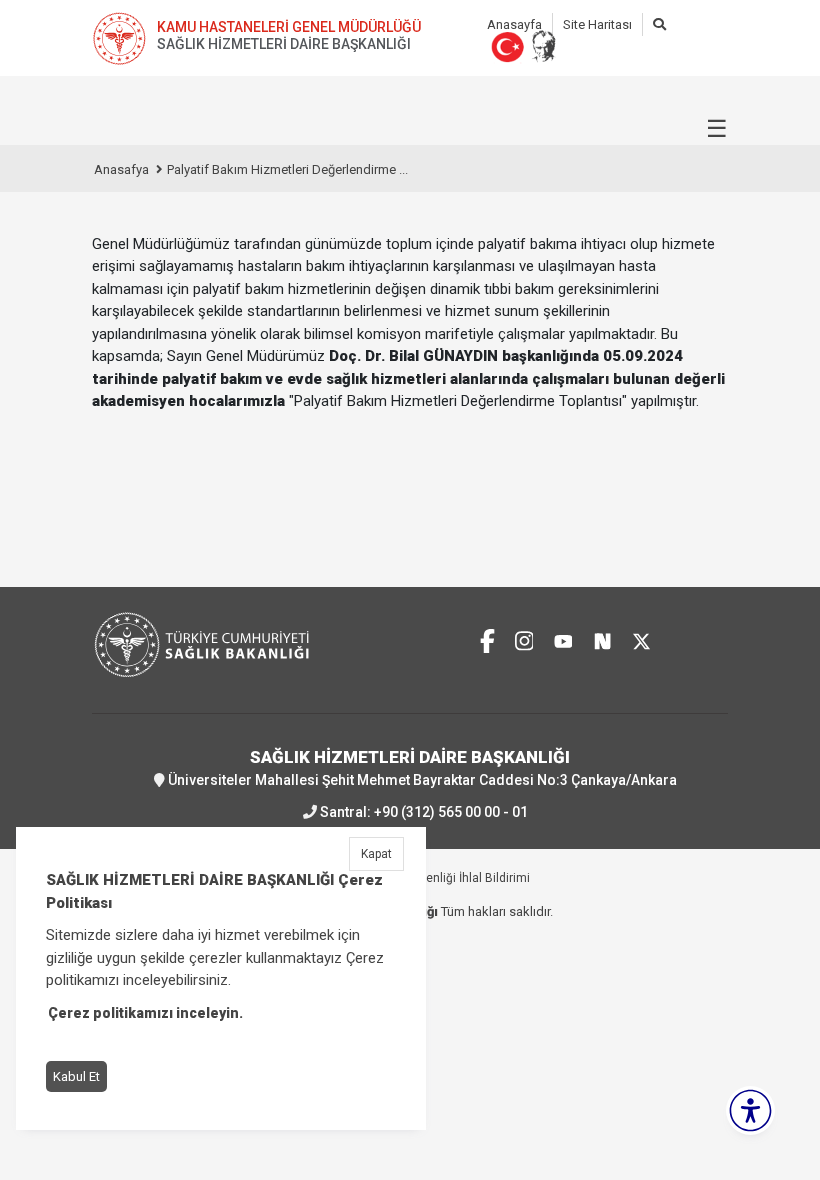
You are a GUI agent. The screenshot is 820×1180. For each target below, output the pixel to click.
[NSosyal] (602, 638)
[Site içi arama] (659, 24)
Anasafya (121, 169)
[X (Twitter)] (641, 638)
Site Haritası (597, 24)
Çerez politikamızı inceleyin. (145, 1013)
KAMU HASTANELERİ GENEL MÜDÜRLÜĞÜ (289, 27)
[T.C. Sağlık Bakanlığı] (245, 607)
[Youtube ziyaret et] (563, 638)
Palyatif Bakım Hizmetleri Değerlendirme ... (287, 169)
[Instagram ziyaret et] (524, 638)
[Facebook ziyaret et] (487, 638)
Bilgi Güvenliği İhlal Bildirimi (454, 878)
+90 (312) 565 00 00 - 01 (451, 812)
